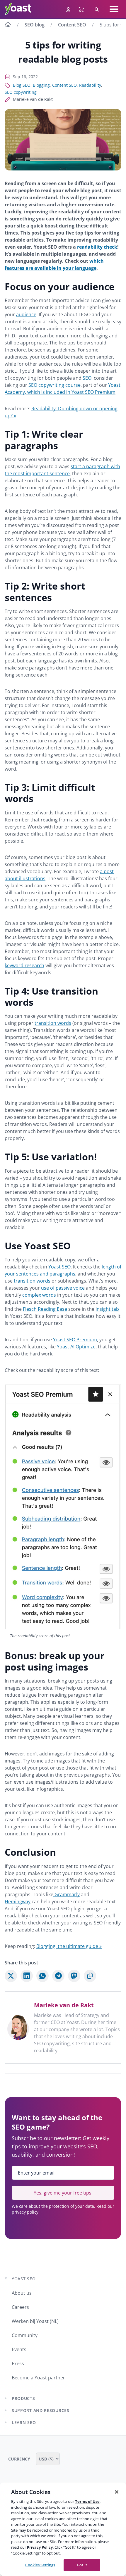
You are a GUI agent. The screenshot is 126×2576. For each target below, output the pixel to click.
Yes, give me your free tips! (63, 2193)
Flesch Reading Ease (45, 1309)
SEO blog (35, 25)
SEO (87, 378)
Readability (90, 85)
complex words (39, 1295)
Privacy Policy (40, 2547)
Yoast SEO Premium (75, 1340)
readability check (97, 247)
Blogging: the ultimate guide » (69, 1946)
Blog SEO (22, 85)
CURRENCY (20, 2459)
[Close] (117, 2492)
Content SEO (72, 25)
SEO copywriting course (55, 385)
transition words (53, 1023)
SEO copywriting (21, 92)
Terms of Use (87, 2501)
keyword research (24, 965)
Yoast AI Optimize (76, 1347)
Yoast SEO (59, 1267)
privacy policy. (26, 2212)
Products (23, 2398)
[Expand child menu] (6, 2398)
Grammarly (67, 1894)
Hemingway (18, 1902)
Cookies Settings (40, 2565)
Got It (82, 2565)
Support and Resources (41, 2410)
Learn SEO (24, 2422)
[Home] (8, 25)
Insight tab (107, 1309)
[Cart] (82, 9)
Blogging (41, 85)
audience (26, 314)
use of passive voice (63, 1288)
